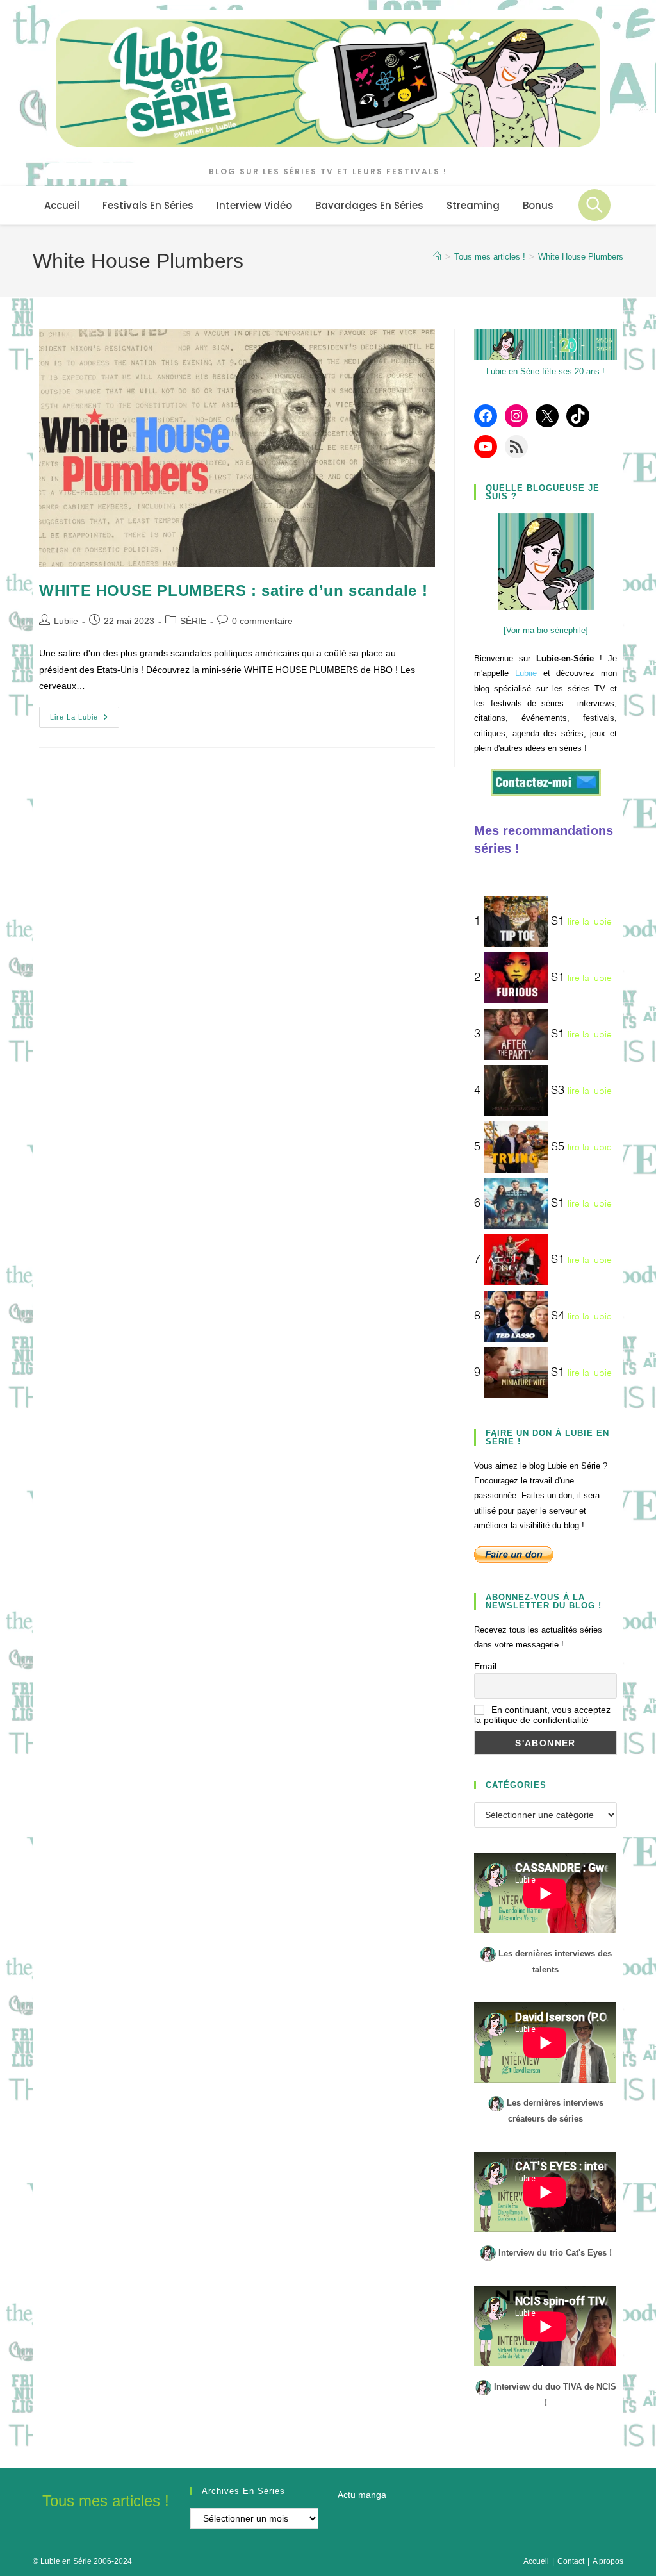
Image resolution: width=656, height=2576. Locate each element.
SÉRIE (193, 621)
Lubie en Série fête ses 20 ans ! (545, 371)
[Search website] (594, 205)
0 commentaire (262, 621)
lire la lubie (590, 921)
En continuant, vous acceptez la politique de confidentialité (542, 1715)
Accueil (536, 2561)
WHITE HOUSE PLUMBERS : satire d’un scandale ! (233, 590)
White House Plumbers (581, 257)
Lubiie (66, 621)
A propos (608, 2561)
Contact (571, 2561)
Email (485, 1666)
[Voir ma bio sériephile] (546, 630)
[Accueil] (437, 257)
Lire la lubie (85, 720)
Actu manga (362, 2495)
